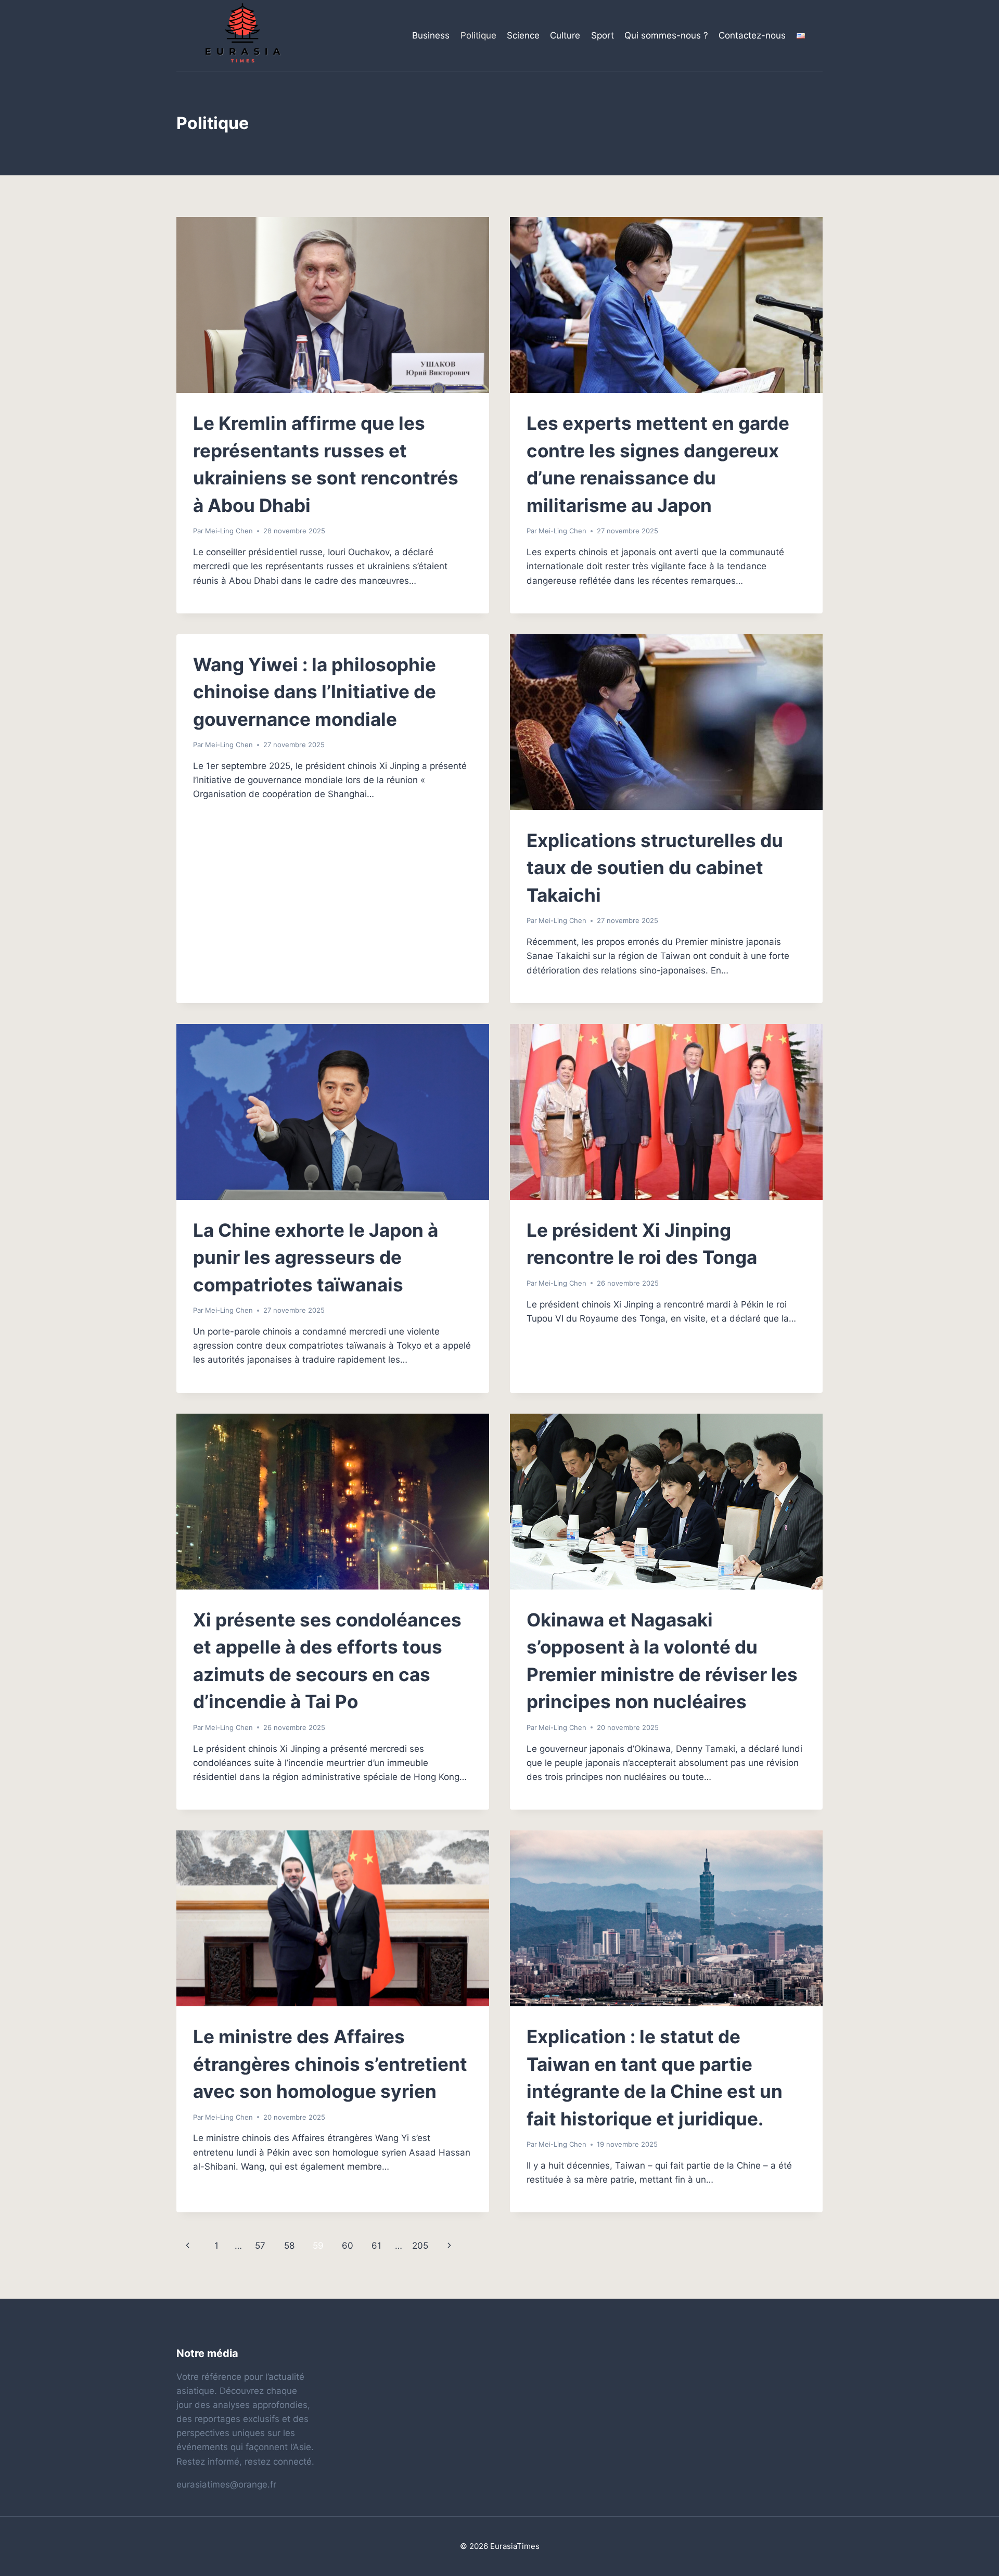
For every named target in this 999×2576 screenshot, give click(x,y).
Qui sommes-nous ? (666, 35)
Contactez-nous (752, 35)
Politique (478, 35)
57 (260, 2246)
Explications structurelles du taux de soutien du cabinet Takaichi (655, 868)
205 (420, 2246)
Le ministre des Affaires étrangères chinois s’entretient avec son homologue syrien (330, 2064)
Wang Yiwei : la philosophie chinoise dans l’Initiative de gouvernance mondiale (315, 692)
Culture (565, 35)
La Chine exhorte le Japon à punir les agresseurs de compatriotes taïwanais (316, 1257)
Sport (603, 35)
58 (289, 2246)
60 (348, 2246)
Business (431, 35)
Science (523, 35)
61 (376, 2246)
